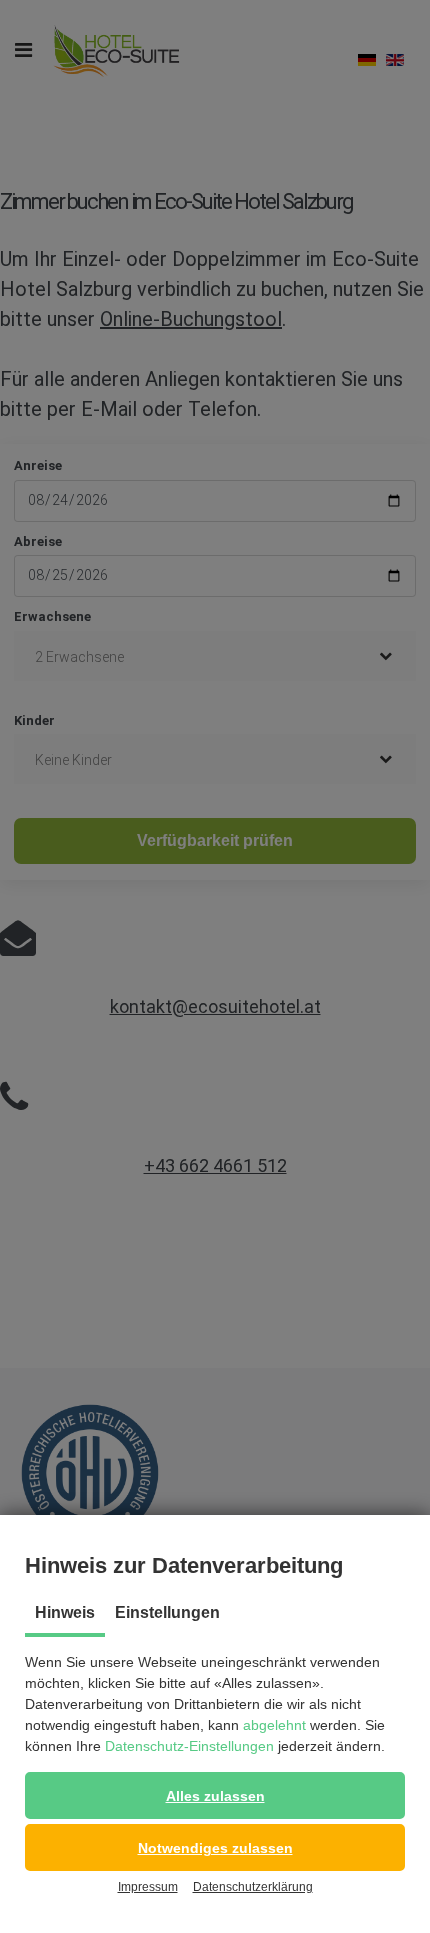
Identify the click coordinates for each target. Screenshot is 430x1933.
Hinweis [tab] (65, 1612)
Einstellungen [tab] (167, 1612)
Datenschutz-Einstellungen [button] (189, 1746)
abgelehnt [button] (274, 1725)
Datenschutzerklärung (253, 1887)
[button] (215, 1795)
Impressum (148, 1887)
